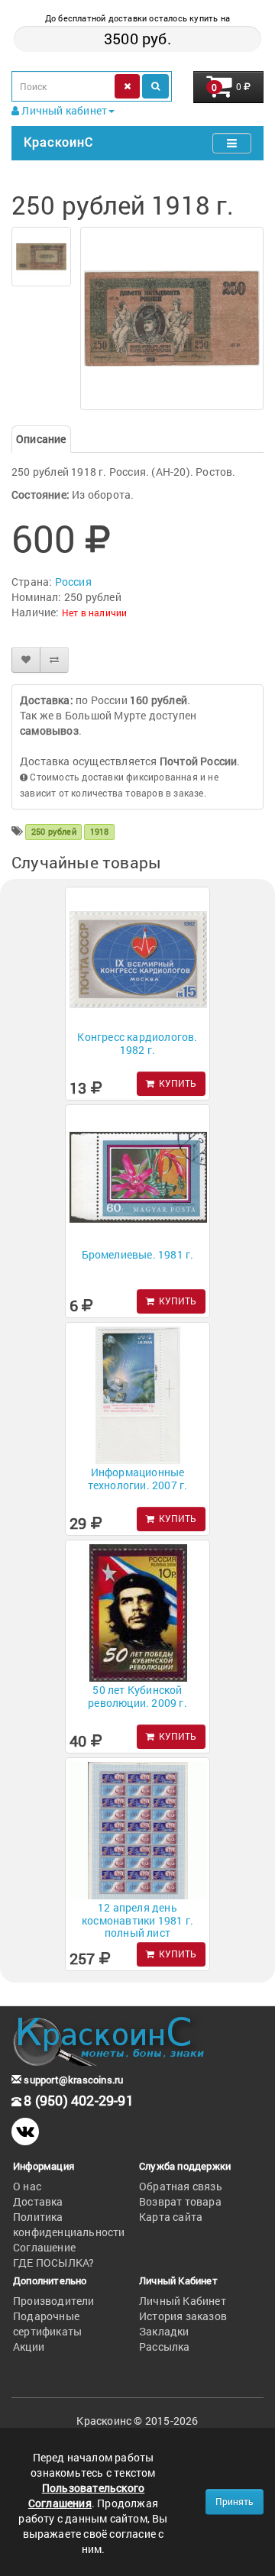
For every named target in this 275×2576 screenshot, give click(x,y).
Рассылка (165, 2347)
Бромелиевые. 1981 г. (138, 1254)
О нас (27, 2186)
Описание (41, 439)
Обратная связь (181, 2186)
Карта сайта (171, 2217)
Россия (73, 582)
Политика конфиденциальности (69, 2224)
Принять (235, 2501)
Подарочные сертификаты (47, 2324)
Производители (54, 2301)
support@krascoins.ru (72, 2080)
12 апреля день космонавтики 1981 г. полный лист (137, 1920)
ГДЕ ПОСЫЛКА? (53, 2262)
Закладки (164, 2331)
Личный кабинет (63, 110)
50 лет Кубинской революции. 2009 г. (137, 1696)
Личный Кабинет (183, 2301)
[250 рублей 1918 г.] (41, 257)
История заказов (183, 2316)
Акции (29, 2347)
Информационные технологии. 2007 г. (138, 1479)
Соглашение (44, 2247)
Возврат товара (180, 2201)
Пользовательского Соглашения (86, 2495)
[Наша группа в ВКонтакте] (25, 2132)
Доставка (38, 2201)
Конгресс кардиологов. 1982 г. (137, 1043)
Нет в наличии (95, 612)
